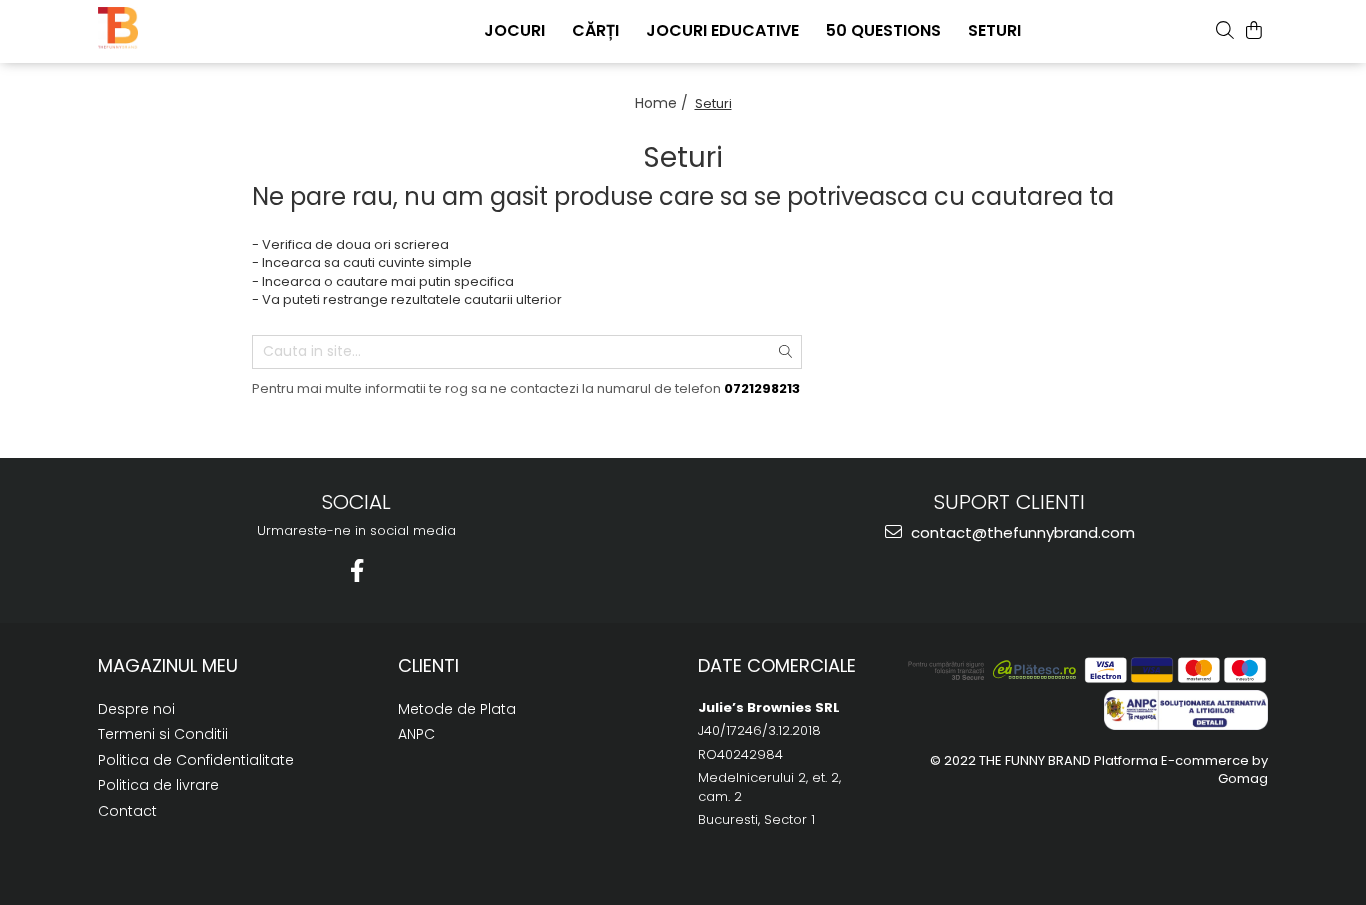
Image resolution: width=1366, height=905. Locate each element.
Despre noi (136, 709)
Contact (127, 811)
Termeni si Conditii (163, 734)
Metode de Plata (457, 709)
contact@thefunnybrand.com (1021, 532)
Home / (663, 103)
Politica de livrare (158, 785)
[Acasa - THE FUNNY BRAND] (198, 28)
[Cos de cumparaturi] (1254, 30)
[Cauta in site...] (1225, 30)
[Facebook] (356, 570)
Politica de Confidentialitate (196, 760)
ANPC (416, 734)
